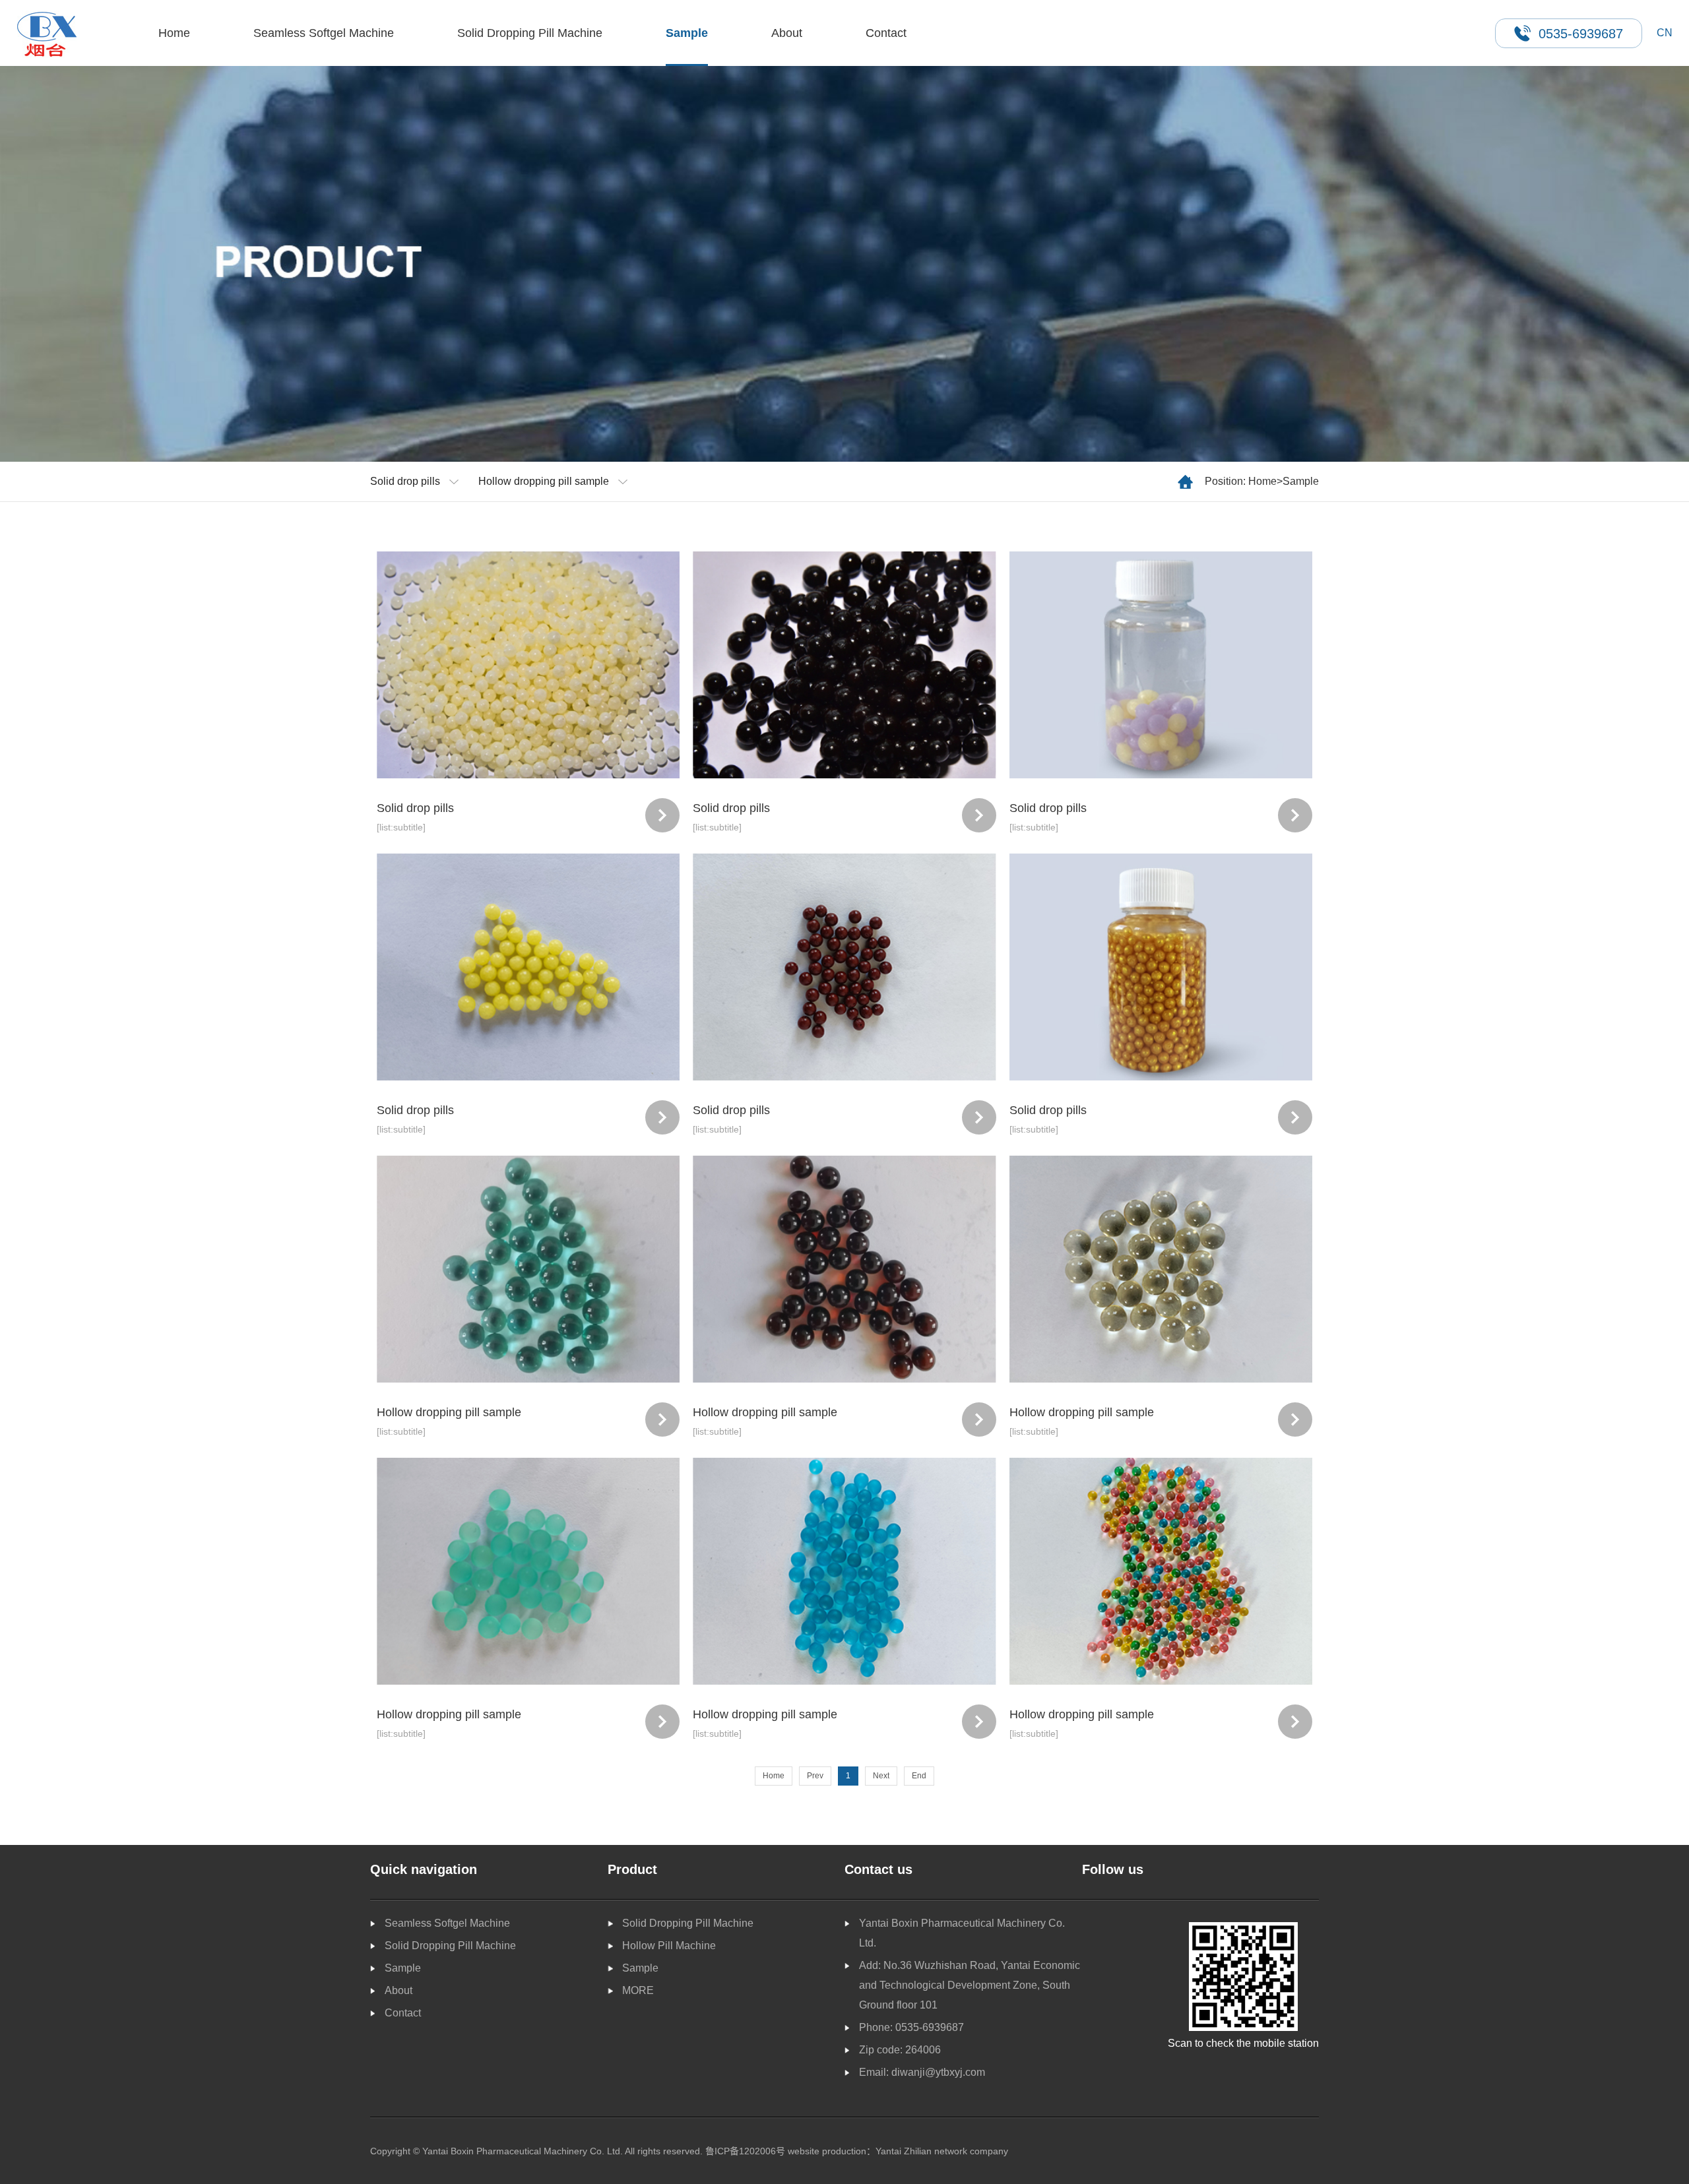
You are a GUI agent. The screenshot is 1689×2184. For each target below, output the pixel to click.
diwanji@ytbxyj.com (938, 2072)
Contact (886, 33)
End (919, 1776)
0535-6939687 (930, 2027)
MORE (638, 1990)
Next (881, 1776)
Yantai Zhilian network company (942, 2151)
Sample (687, 33)
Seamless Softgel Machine (324, 33)
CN (1665, 33)
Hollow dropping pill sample (544, 481)
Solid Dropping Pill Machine (530, 33)
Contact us (878, 1869)
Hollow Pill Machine (669, 1946)
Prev (815, 1776)
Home (174, 33)
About (787, 33)
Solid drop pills (405, 481)
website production (827, 2151)
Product (632, 1869)
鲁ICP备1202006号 (745, 2151)
